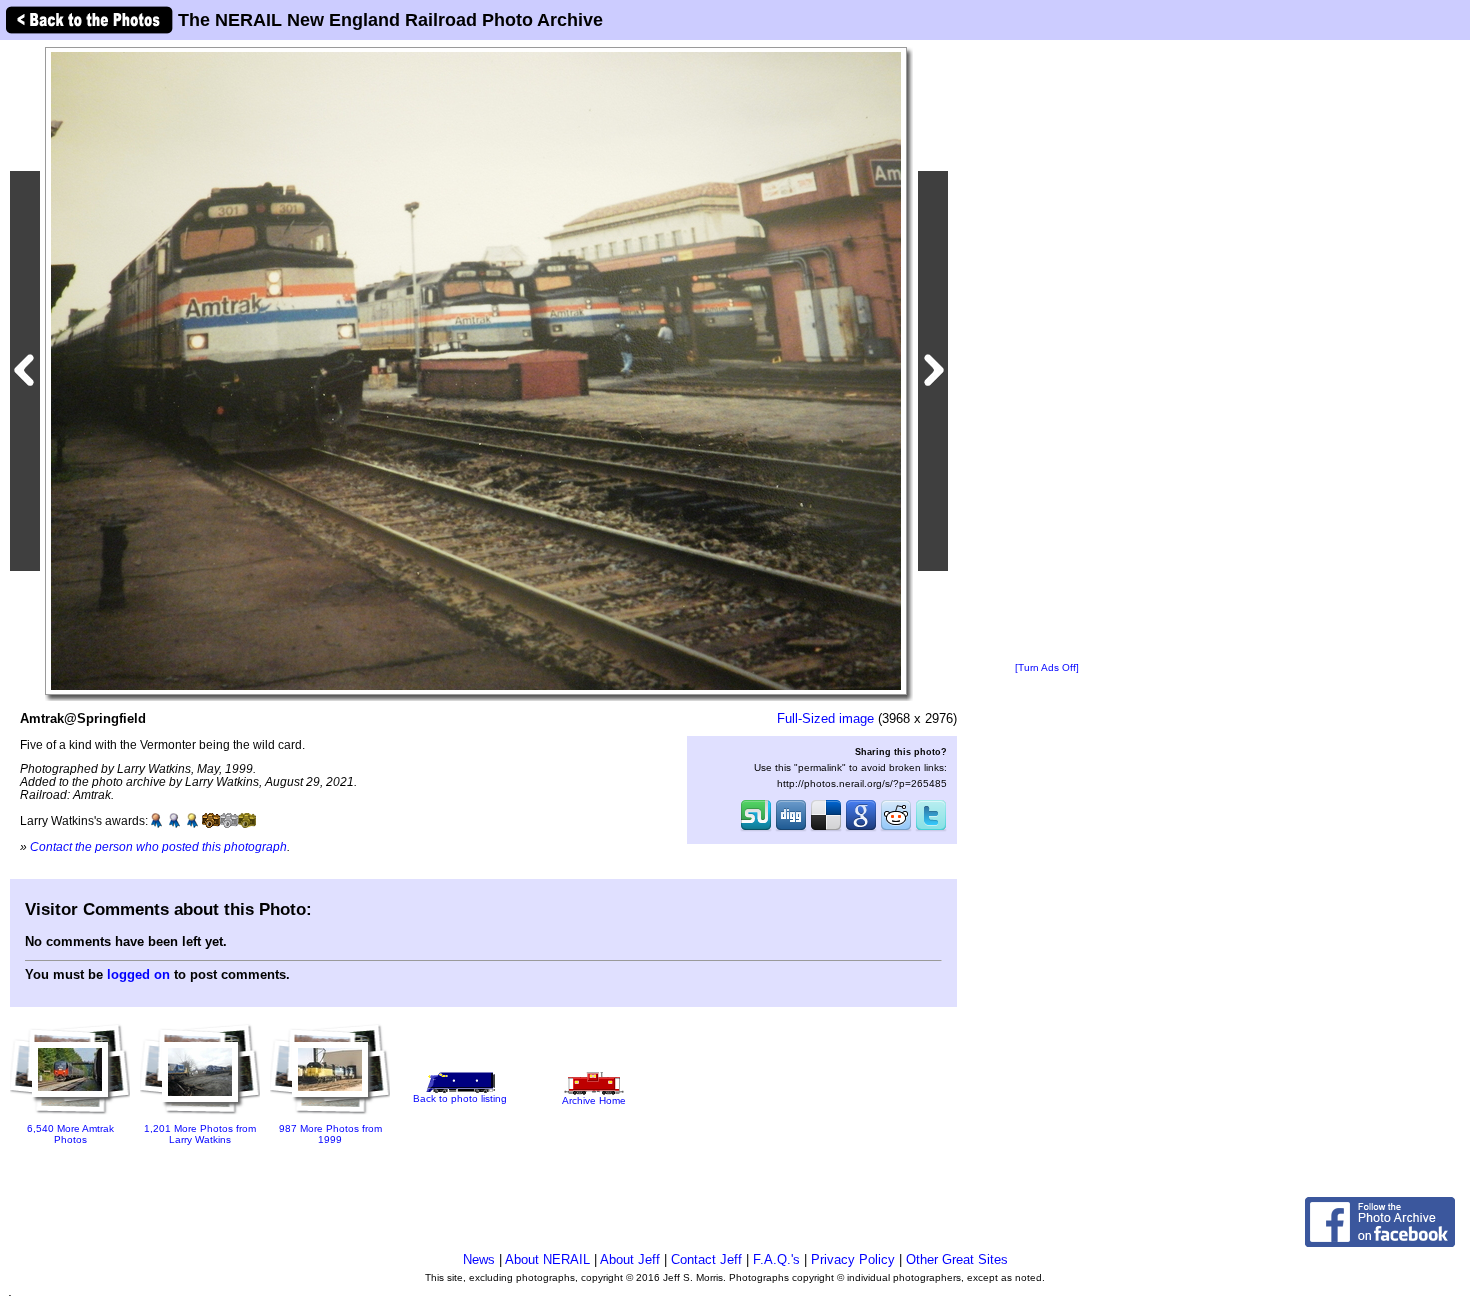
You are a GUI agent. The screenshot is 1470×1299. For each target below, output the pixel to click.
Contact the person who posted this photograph (158, 846)
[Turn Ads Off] (1047, 667)
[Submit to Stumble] (756, 829)
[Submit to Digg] (791, 829)
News (479, 1259)
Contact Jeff (706, 1259)
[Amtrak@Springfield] (476, 370)
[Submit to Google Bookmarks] (861, 829)
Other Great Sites (957, 1259)
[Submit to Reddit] (896, 829)
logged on (138, 974)
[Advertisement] (1047, 352)
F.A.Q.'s (776, 1259)
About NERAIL (547, 1259)
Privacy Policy (853, 1259)
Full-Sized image (825, 718)
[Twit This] (931, 829)
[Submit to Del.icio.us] (826, 829)
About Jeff (630, 1259)
